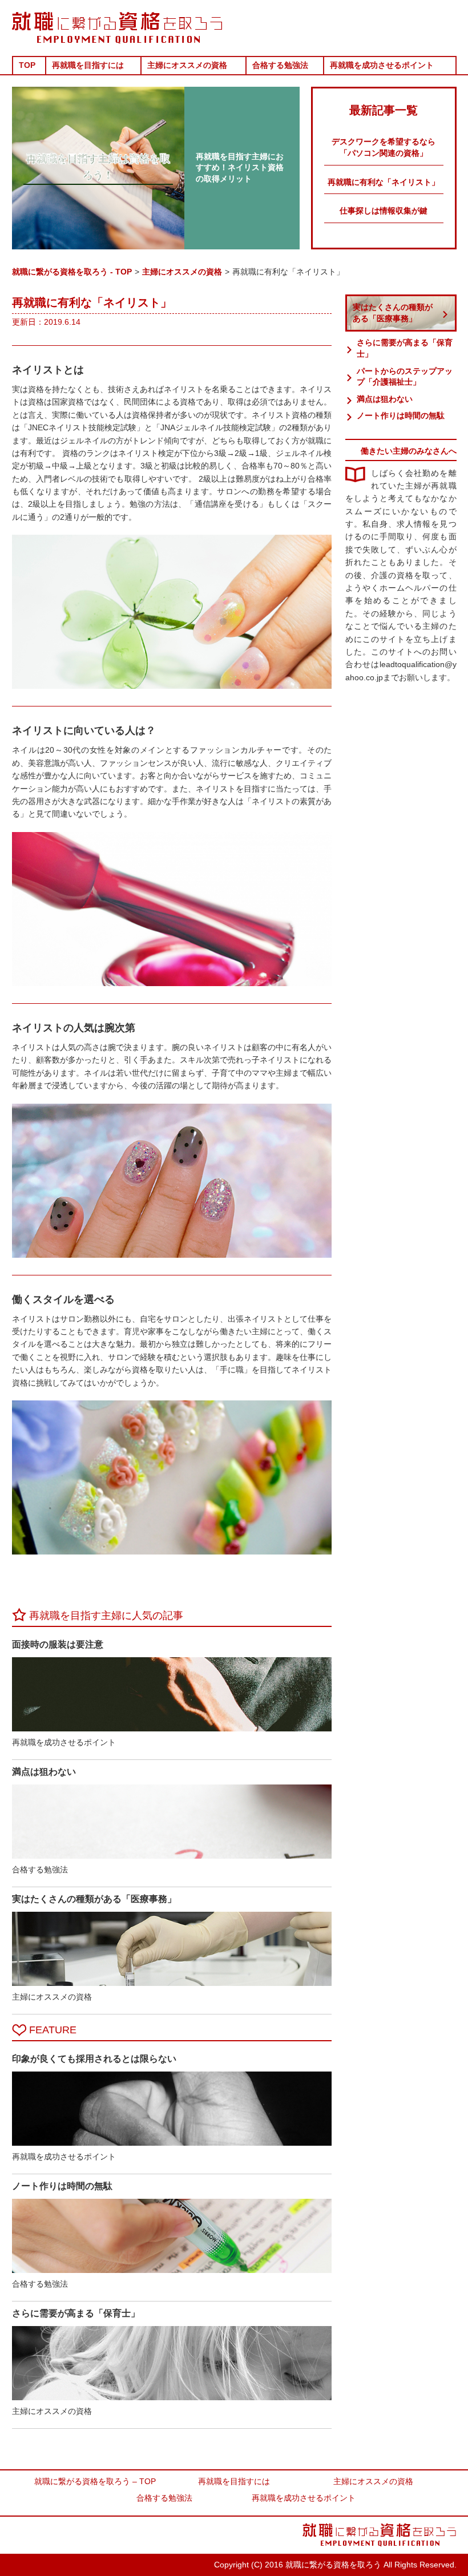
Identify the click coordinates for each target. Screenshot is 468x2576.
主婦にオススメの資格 (187, 65)
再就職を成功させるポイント (382, 65)
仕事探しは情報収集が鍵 (384, 211)
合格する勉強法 (280, 65)
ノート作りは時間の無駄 (401, 415)
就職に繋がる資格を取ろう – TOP (95, 2481)
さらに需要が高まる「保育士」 (405, 348)
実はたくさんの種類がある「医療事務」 (393, 313)
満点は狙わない (385, 399)
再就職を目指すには (88, 65)
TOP (27, 65)
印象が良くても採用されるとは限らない (94, 2059)
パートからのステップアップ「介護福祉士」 (405, 377)
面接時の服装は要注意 (58, 1644)
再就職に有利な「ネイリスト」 (384, 182)
